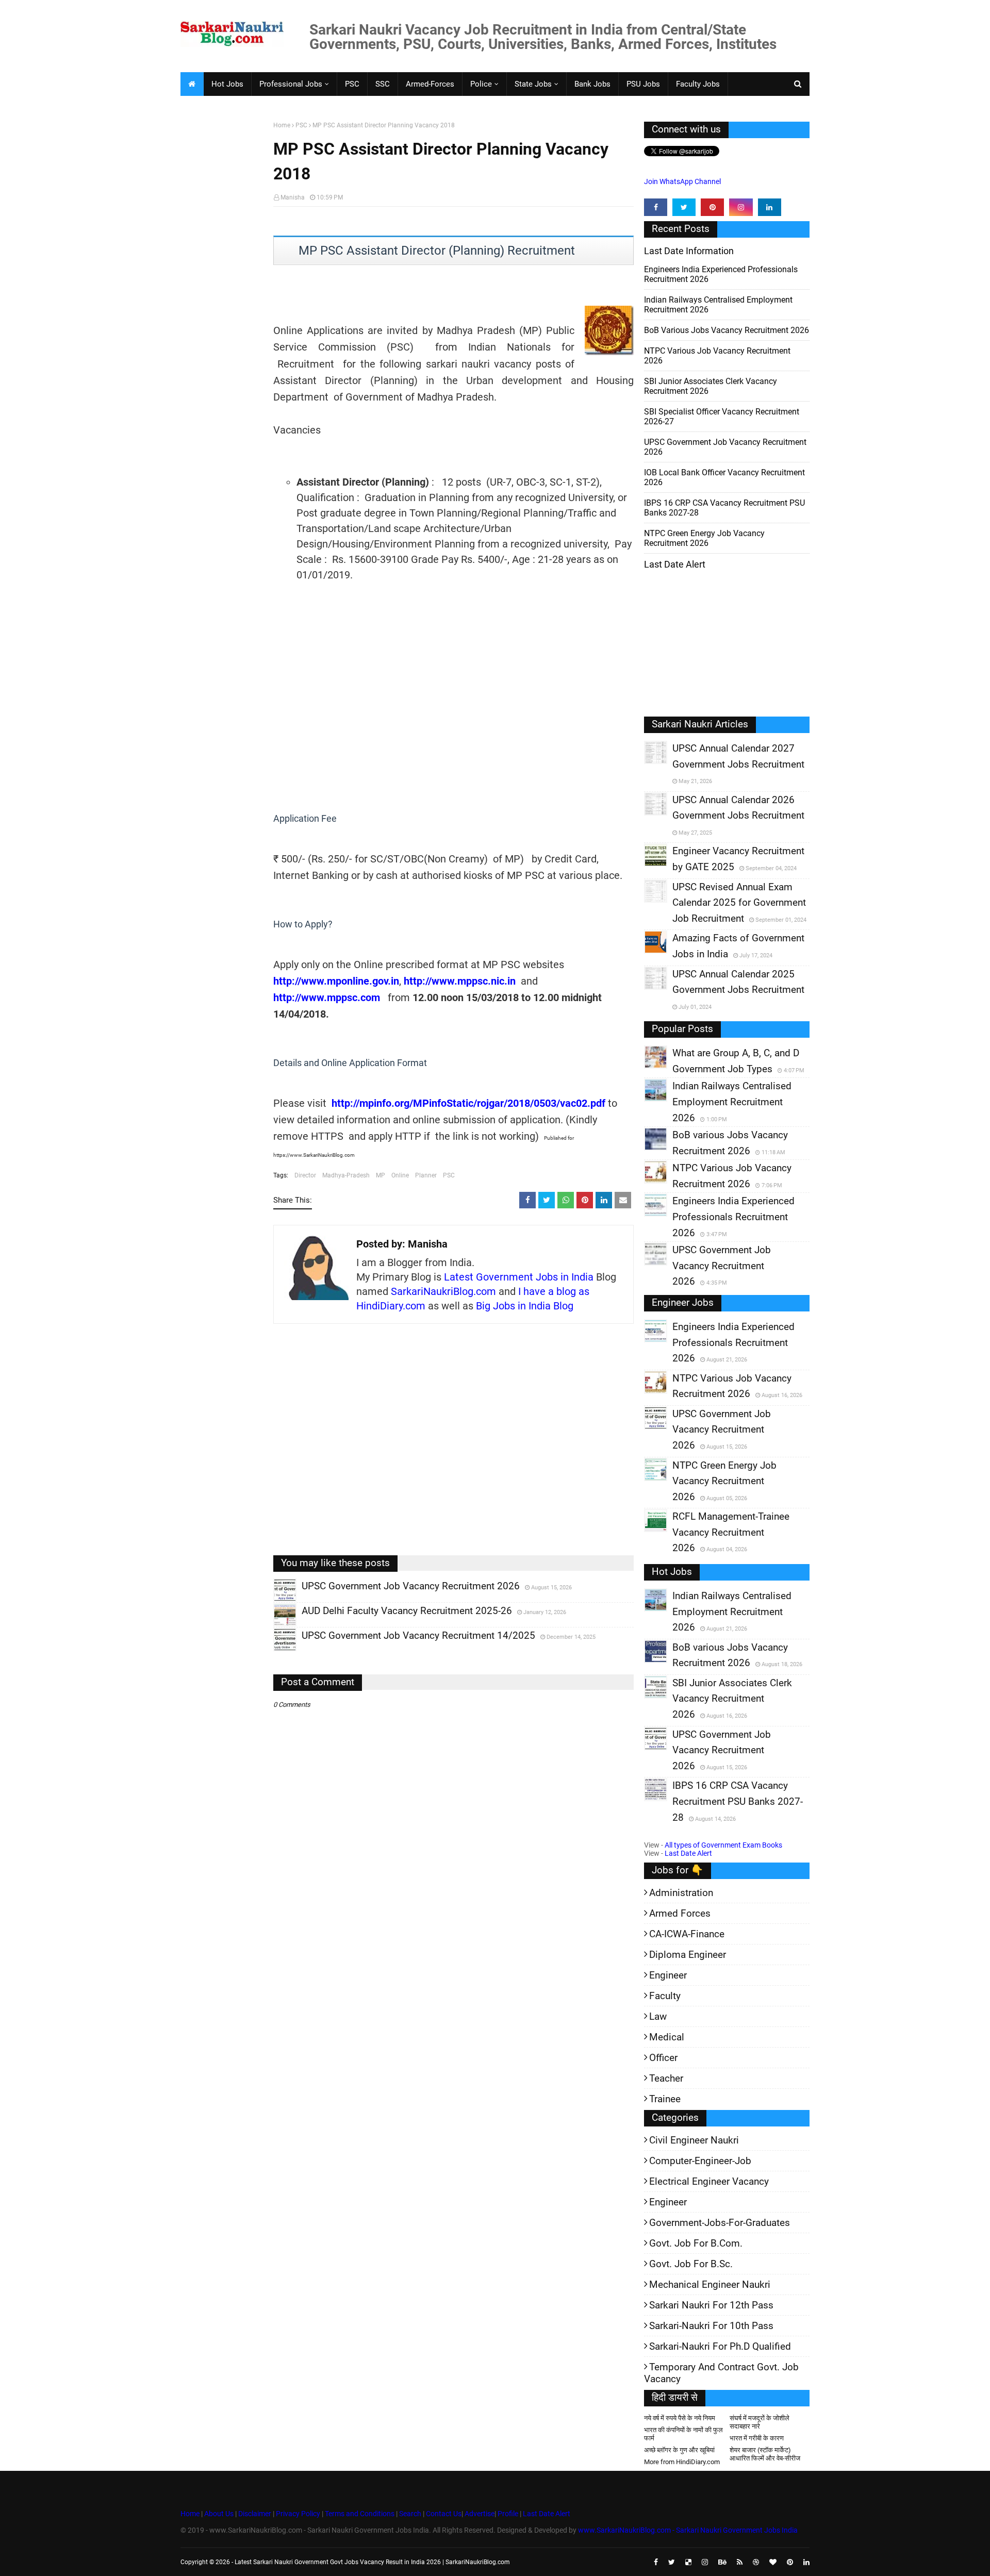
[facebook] (656, 207)
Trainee (665, 2099)
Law (658, 2016)
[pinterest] (712, 207)
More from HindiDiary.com (682, 2462)
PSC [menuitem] (352, 84)
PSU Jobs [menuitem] (643, 84)
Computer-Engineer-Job (700, 2161)
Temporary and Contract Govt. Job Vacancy (721, 2373)
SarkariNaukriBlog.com (443, 1291)
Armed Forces (680, 1913)
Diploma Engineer (688, 1955)
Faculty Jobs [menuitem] (698, 84)
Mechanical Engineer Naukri (710, 2284)
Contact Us (444, 2514)
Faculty (665, 1996)
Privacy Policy (298, 2514)
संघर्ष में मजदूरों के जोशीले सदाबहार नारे (760, 2422)
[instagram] (741, 207)
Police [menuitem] (481, 84)
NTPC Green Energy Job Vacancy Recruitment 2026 (704, 538)
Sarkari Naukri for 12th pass (711, 2305)
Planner (426, 1175)
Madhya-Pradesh (346, 1175)
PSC (301, 125)
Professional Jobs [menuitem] (291, 84)
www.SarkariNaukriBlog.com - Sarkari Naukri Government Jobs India (688, 2530)
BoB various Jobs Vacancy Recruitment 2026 (727, 330)
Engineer (668, 1975)
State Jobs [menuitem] (533, 84)
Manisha (293, 197)
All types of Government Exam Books (723, 1845)
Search (410, 2514)
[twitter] (684, 207)
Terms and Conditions (360, 2514)
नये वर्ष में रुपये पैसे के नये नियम (680, 2418)
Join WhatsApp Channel (682, 181)
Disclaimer (255, 2514)
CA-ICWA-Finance (687, 1934)
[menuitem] (192, 84)
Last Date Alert (688, 1853)
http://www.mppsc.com (327, 998)
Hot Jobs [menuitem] (227, 84)
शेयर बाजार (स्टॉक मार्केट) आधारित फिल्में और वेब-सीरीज (765, 2454)
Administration (681, 1893)
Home (282, 125)
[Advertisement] (223, 281)
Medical (667, 2037)
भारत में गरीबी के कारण (757, 2438)
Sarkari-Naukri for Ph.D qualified (720, 2346)
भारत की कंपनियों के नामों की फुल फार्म (683, 2434)
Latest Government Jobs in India (519, 1277)
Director (305, 1175)
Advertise (480, 2514)
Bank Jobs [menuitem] (592, 84)
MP (381, 1175)
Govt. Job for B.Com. (696, 2243)
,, (275, 1601)
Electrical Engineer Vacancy (709, 2181)
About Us (218, 2514)
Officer (663, 2058)
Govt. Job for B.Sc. (691, 2264)
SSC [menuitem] (383, 84)
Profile (508, 2514)
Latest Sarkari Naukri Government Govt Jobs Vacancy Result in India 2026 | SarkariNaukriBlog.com (372, 2562)
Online (400, 1175)
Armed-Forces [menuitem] (430, 84)
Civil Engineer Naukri (694, 2140)
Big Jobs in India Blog (525, 1306)
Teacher (666, 2078)
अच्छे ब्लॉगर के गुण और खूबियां (679, 2450)
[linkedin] (770, 207)
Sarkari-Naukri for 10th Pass (711, 2326)
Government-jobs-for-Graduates (720, 2223)
